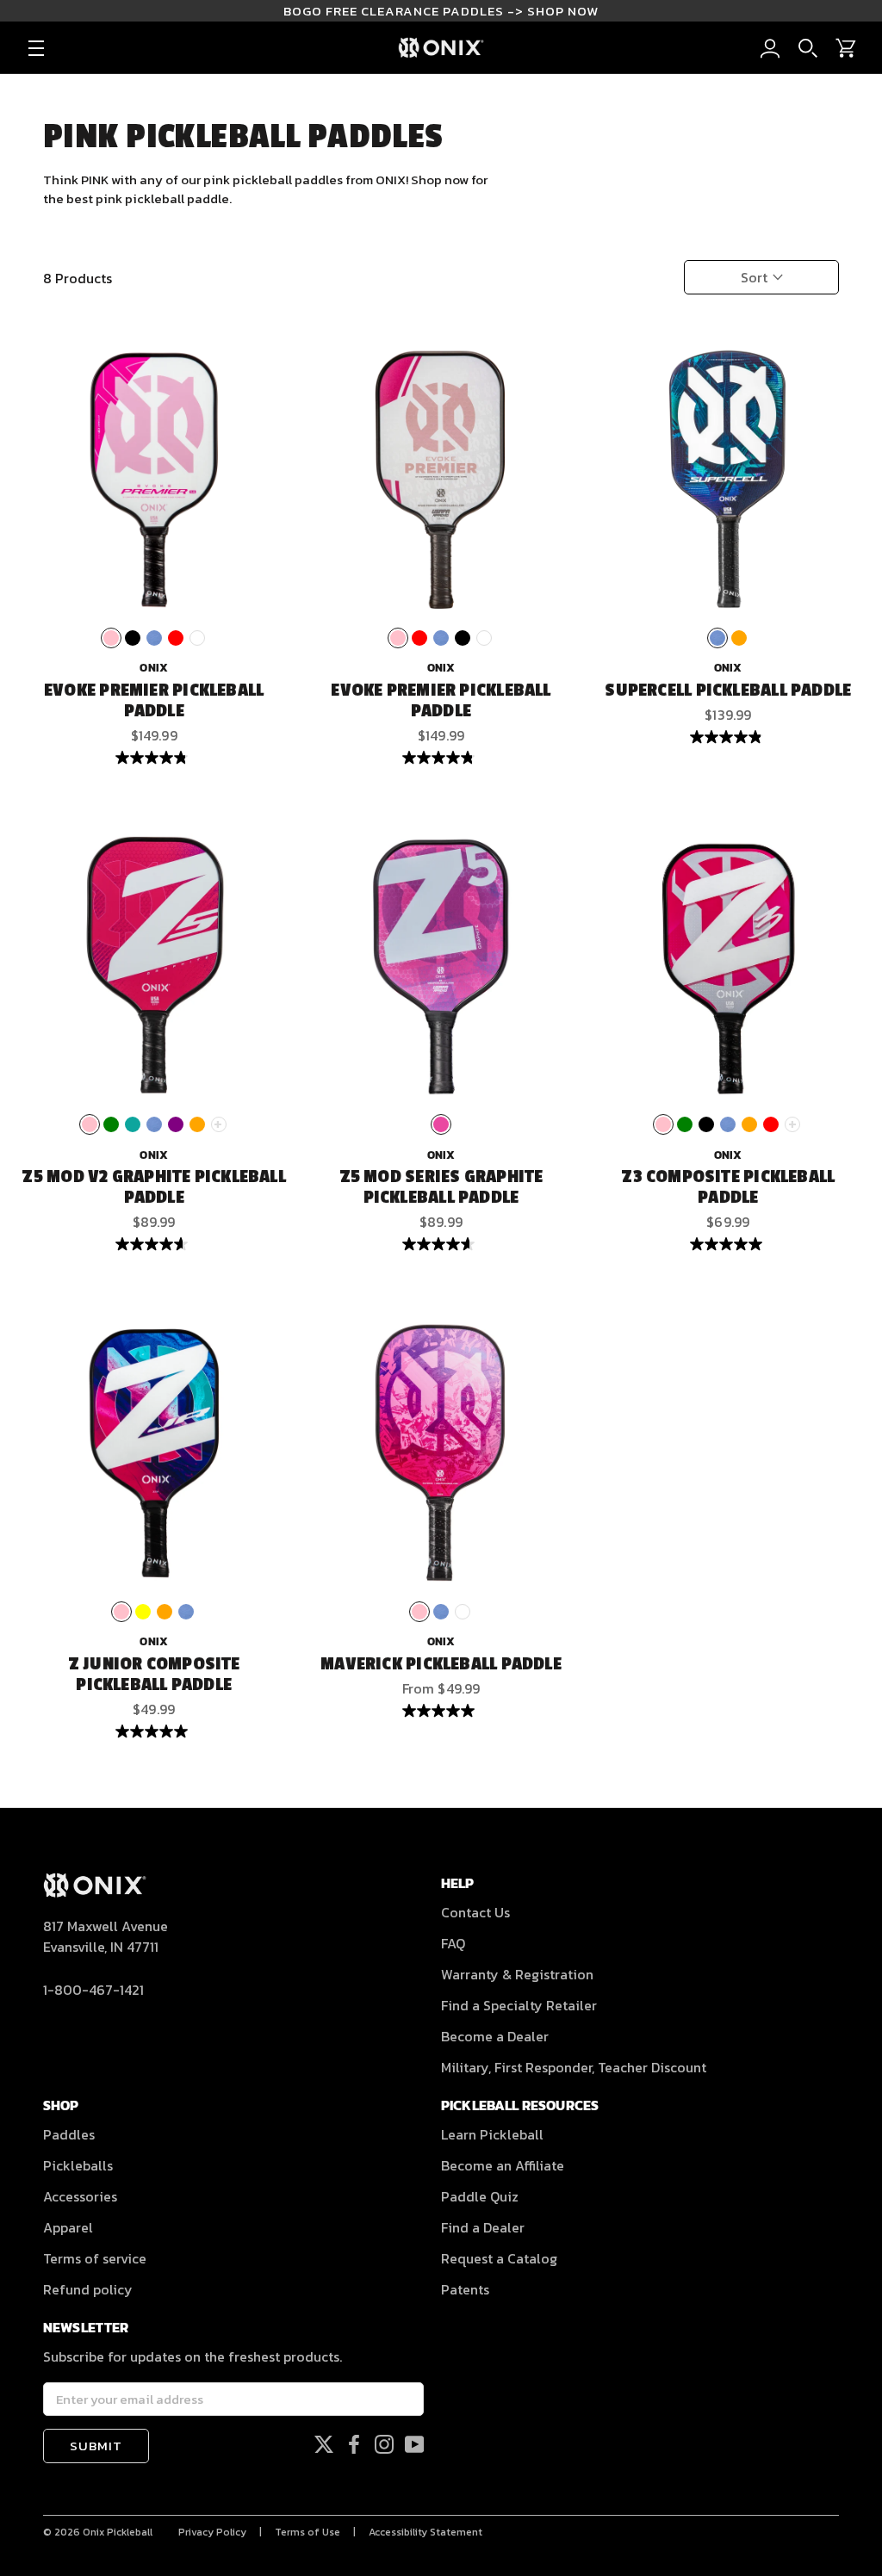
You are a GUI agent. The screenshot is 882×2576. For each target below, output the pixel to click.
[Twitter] (324, 2444)
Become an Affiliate (503, 2165)
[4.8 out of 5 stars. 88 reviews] (154, 758)
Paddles (69, 2134)
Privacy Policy (212, 2532)
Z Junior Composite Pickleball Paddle (154, 1675)
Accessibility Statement (425, 2532)
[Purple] (176, 1124)
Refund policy (88, 2289)
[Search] (808, 48)
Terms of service (95, 2258)
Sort (756, 277)
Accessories (80, 2196)
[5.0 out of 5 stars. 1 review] (154, 1731)
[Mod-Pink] (441, 1124)
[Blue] (154, 638)
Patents (465, 2289)
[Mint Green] (133, 1124)
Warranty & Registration (517, 1974)
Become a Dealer (495, 2036)
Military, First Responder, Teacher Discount (574, 2067)
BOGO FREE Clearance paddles (441, 11)
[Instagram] (384, 2444)
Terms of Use (307, 2532)
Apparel (68, 2227)
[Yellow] (143, 1612)
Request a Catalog (499, 2258)
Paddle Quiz (480, 2196)
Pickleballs (78, 2165)
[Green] (111, 1124)
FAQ (453, 1943)
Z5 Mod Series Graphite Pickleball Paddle (441, 1187)
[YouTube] (414, 2444)
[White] (197, 638)
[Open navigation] (36, 48)
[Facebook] (354, 2444)
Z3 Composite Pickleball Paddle (728, 1187)
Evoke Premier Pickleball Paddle (154, 701)
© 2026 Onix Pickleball (98, 2532)
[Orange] (739, 638)
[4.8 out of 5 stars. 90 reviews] (441, 758)
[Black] (133, 638)
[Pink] (111, 638)
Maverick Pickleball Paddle (441, 1664)
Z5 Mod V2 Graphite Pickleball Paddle (153, 1187)
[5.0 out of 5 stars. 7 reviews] (728, 1244)
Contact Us (475, 1912)
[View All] (219, 1124)
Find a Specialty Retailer (519, 2005)
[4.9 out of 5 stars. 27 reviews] (728, 737)
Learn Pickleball (492, 2134)
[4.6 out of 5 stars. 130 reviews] (154, 1244)
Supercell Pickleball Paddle (728, 690)
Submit (96, 2446)
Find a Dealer (483, 2227)
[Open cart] (846, 48)
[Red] (176, 638)
